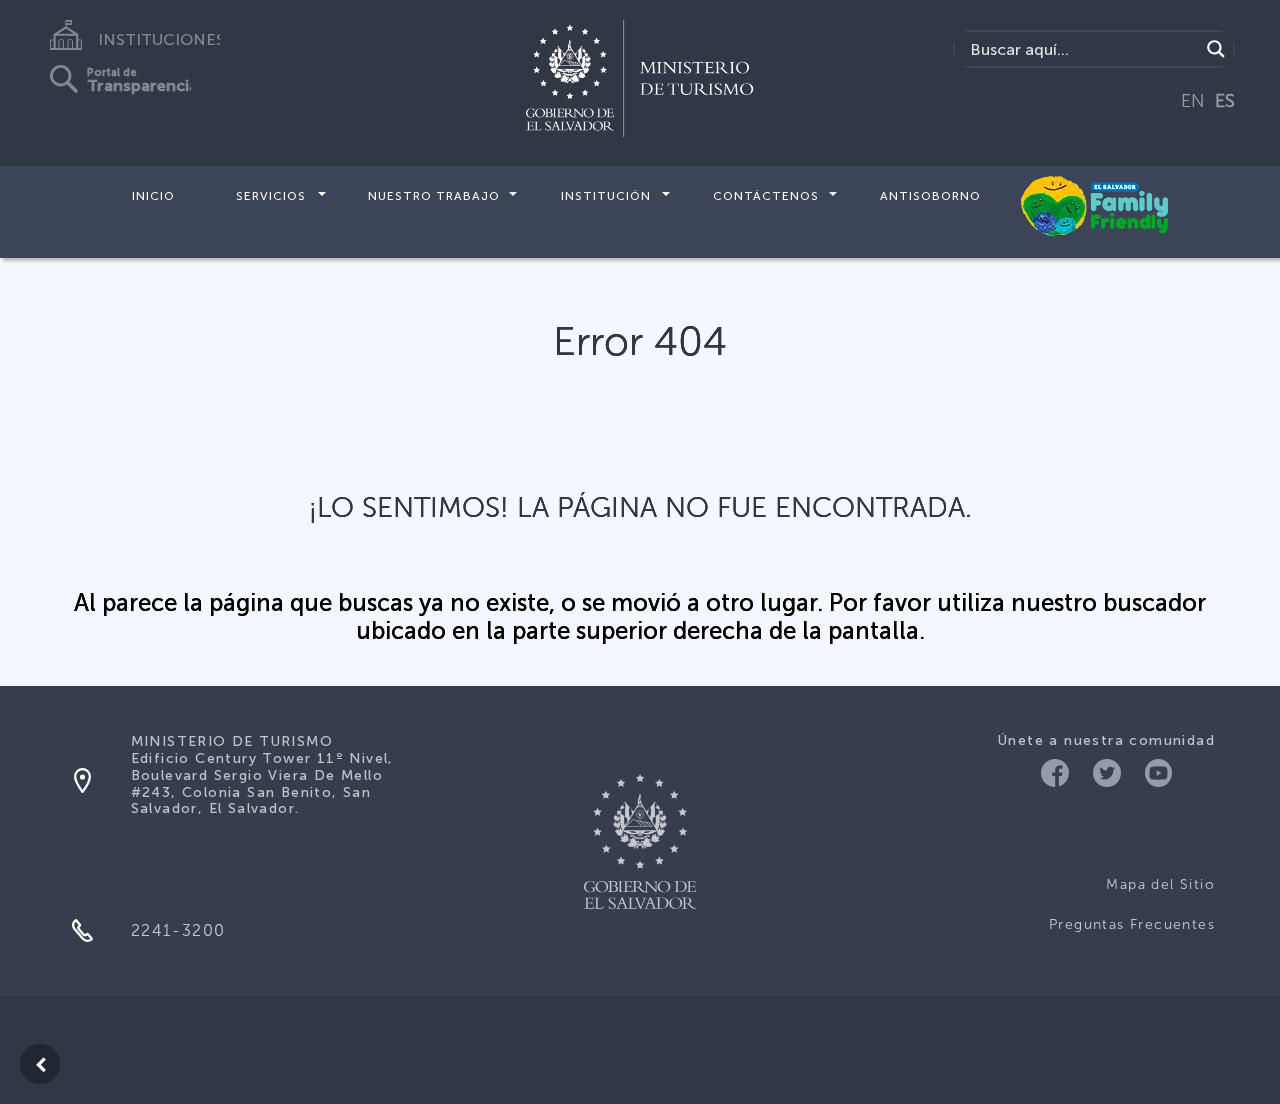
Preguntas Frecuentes (1132, 924)
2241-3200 (178, 930)
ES (1225, 101)
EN (1193, 101)
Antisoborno (930, 196)
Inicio (153, 196)
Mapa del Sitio (1160, 884)
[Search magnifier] (1216, 49)
